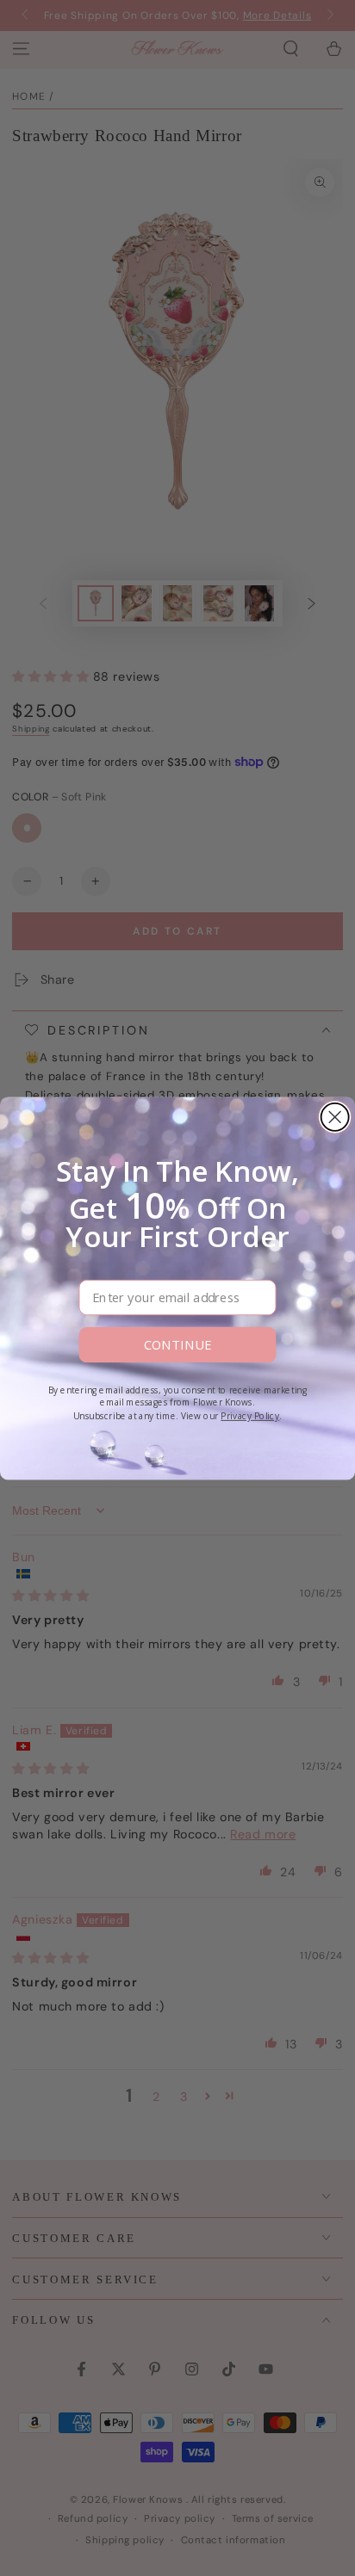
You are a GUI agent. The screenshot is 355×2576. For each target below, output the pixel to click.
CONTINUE (177, 1344)
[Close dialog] (335, 1116)
